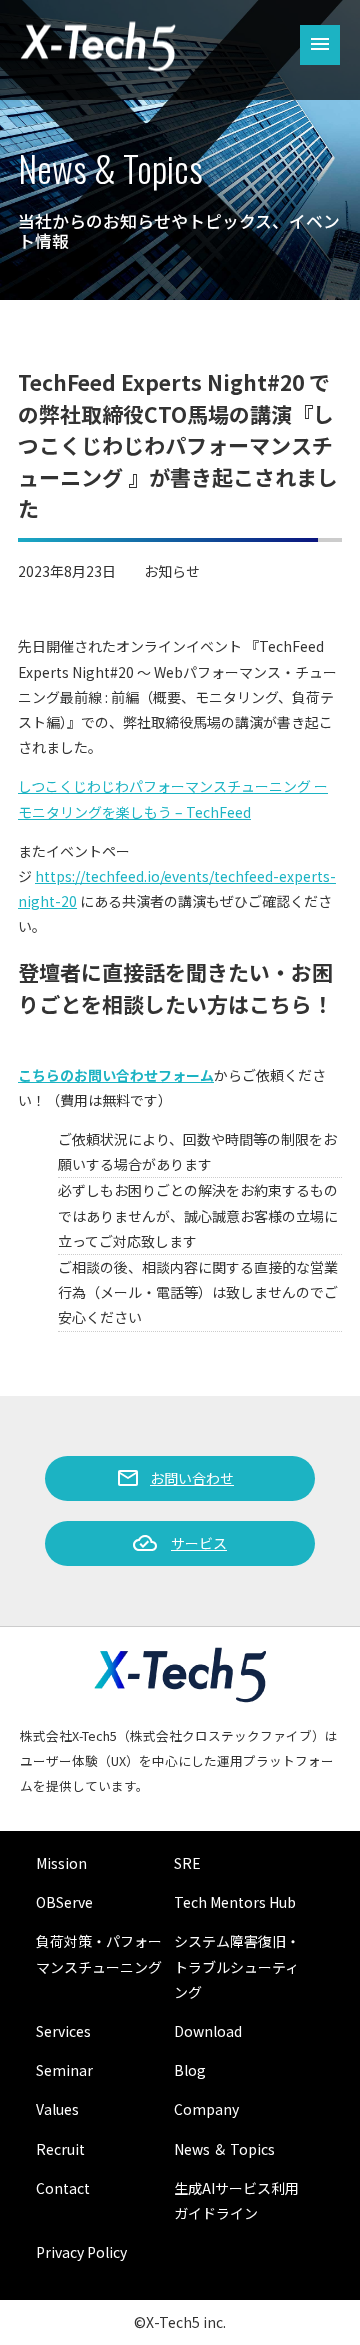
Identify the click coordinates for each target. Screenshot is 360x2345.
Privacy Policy (81, 2252)
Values (57, 2109)
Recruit (60, 2149)
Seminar (64, 2070)
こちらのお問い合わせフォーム (116, 1075)
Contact (63, 2188)
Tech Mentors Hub (235, 1902)
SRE (187, 1863)
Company (206, 2109)
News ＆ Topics (224, 2149)
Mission (61, 1863)
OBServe (64, 1902)
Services (63, 2031)
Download (208, 2031)
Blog (190, 2070)
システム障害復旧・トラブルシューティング (237, 1966)
